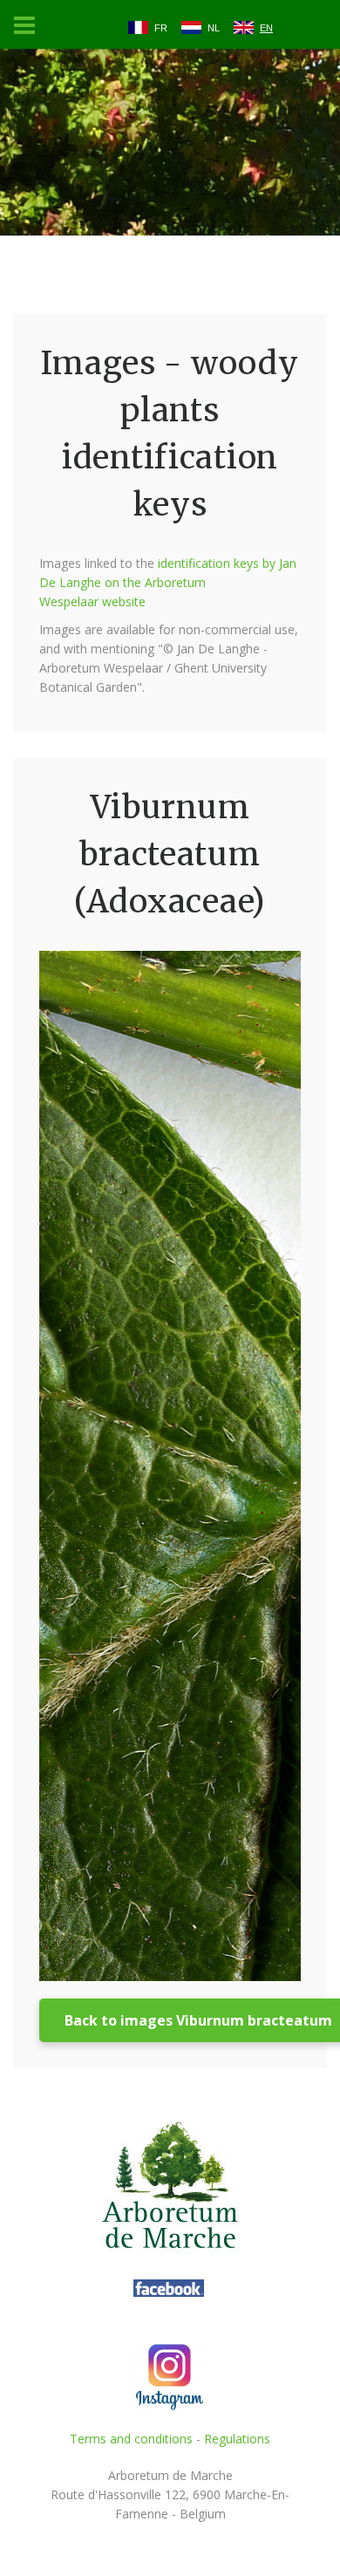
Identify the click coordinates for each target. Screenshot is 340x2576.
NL (214, 28)
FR (161, 28)
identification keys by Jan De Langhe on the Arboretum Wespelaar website (168, 582)
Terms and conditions (131, 2439)
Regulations (237, 2439)
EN (266, 28)
